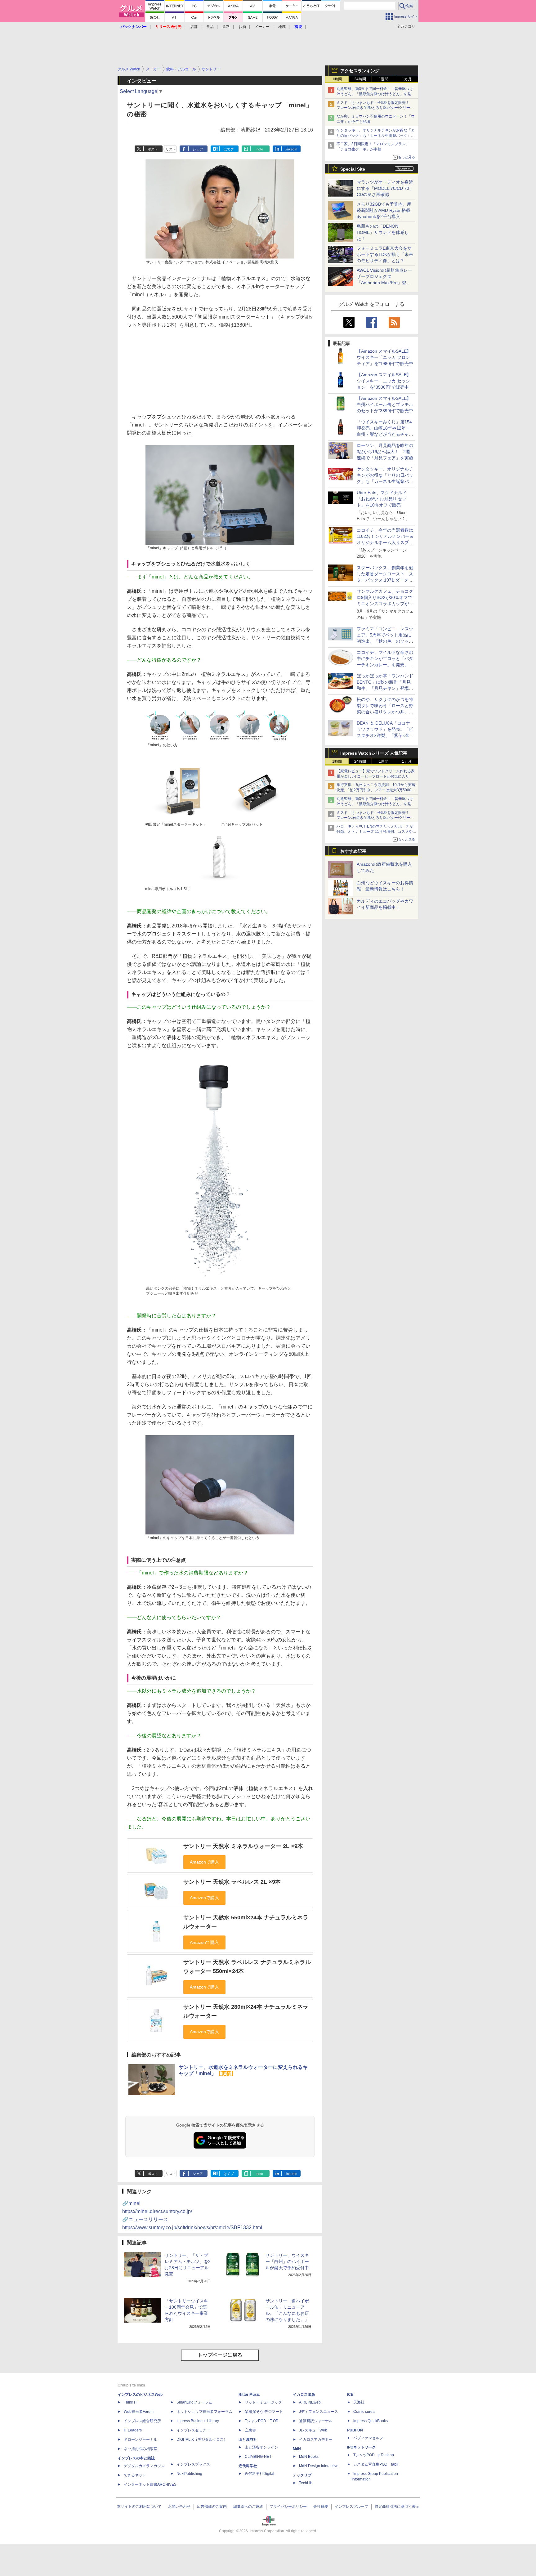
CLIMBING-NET (258, 2457)
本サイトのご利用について (139, 2507)
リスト (171, 149)
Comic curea (364, 2412)
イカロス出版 (304, 2395)
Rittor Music (249, 2395)
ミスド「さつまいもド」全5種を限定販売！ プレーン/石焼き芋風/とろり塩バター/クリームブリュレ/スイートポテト (375, 108)
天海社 (359, 2402)
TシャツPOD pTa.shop (374, 2455)
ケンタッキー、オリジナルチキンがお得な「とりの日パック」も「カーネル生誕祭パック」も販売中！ (376, 136)
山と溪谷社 (248, 2440)
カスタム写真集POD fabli (376, 2464)
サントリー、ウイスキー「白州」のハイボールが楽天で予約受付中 (287, 2261)
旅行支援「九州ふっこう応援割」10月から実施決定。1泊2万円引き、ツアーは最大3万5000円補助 (376, 790)
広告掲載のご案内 (212, 2507)
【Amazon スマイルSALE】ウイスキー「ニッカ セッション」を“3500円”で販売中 (384, 381)
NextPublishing (189, 2474)
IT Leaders (133, 2430)
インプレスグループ (351, 2507)
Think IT (130, 2402)
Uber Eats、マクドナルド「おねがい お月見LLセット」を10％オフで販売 (382, 499)
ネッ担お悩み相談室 (141, 2449)
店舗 (194, 27)
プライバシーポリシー (288, 2507)
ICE (350, 2395)
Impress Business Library (198, 2421)
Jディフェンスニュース (319, 2412)
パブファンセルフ (368, 2438)
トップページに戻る (220, 2355)
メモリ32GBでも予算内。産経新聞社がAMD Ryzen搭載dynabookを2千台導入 (384, 210)
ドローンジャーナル (141, 2440)
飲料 (226, 27)
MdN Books (309, 2457)
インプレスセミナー (193, 2430)
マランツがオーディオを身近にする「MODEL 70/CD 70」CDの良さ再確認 (385, 188)
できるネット (135, 2475)
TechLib (306, 2483)
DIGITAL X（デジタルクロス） (202, 2440)
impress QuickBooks (371, 2421)
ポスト (153, 149)
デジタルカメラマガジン (144, 2466)
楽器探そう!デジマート (264, 2412)
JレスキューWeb (313, 2430)
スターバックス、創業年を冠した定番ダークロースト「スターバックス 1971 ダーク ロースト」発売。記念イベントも (385, 580)
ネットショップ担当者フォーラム (204, 2412)
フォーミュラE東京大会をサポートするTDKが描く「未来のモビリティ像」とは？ (385, 254)
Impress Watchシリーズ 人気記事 (374, 753)
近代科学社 (248, 2466)
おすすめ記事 (353, 851)
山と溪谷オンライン (261, 2447)
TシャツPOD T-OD (262, 2421)
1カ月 (407, 79)
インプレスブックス (193, 2464)
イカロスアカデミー (316, 2440)
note (260, 149)
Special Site (353, 169)
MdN (297, 2449)
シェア (198, 149)
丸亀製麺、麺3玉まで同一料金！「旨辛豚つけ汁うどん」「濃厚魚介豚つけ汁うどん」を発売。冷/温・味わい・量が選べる (375, 94)
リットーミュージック (263, 2402)
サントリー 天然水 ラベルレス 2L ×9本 (232, 1882)
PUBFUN (355, 2430)
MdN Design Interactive (319, 2466)
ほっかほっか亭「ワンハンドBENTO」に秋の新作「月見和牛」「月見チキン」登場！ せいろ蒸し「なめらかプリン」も (387, 688)
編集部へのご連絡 (248, 2507)
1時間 (337, 79)
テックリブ (302, 2475)
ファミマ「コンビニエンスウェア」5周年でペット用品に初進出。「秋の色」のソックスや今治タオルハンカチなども (385, 641)
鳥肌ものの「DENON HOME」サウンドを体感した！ (383, 232)
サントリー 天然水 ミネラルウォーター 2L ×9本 (243, 1846)
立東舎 (250, 2430)
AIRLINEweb (310, 2402)
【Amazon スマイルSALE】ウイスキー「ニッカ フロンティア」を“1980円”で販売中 (385, 357)
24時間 (360, 79)
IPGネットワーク (361, 2447)
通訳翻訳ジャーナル (316, 2421)
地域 (282, 27)
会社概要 (321, 2507)
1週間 (384, 79)
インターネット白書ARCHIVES (150, 2484)
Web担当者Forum (139, 2412)
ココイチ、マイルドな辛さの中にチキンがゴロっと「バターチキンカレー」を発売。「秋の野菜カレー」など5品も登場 (385, 665)
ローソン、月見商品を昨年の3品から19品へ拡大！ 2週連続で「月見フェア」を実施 (385, 452)
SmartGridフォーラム (194, 2402)
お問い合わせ (179, 2507)
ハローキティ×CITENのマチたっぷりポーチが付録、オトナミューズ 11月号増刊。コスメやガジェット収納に (376, 832)
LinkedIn (291, 149)
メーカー (262, 27)
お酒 (242, 27)
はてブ (229, 149)
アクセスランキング (360, 71)
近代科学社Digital (259, 2474)
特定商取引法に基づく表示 (397, 2507)
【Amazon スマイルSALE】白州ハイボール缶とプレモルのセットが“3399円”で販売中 (385, 404)
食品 (210, 27)
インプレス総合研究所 (142, 2421)
